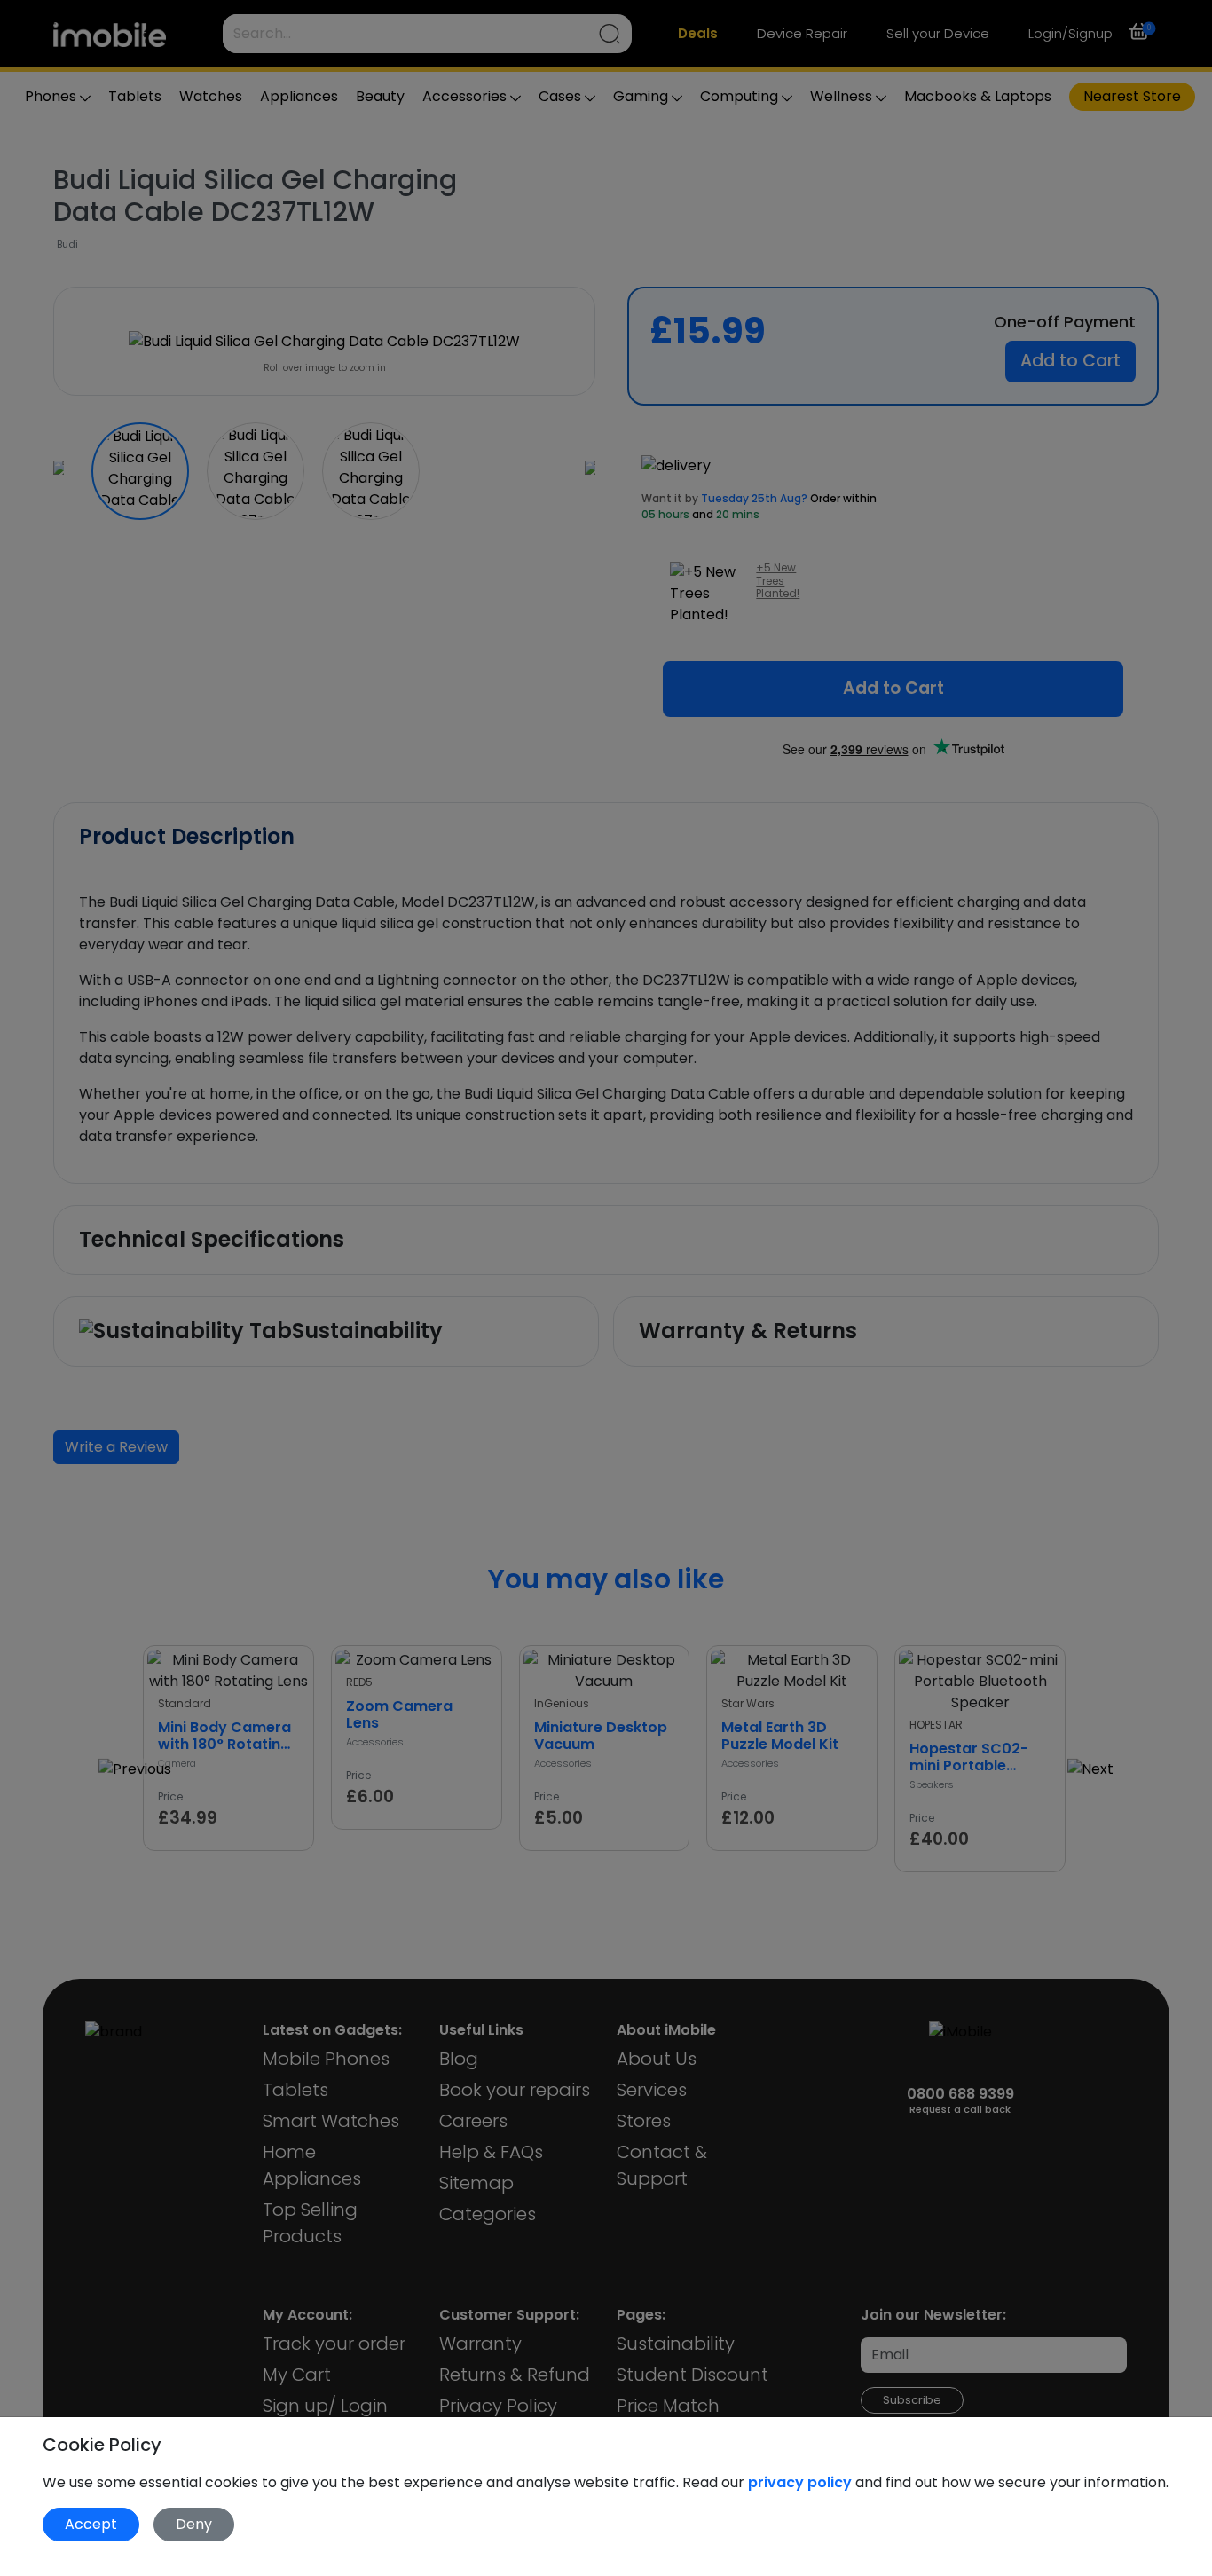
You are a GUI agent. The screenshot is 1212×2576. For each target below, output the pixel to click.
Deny (194, 2524)
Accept (91, 2524)
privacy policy (802, 2482)
